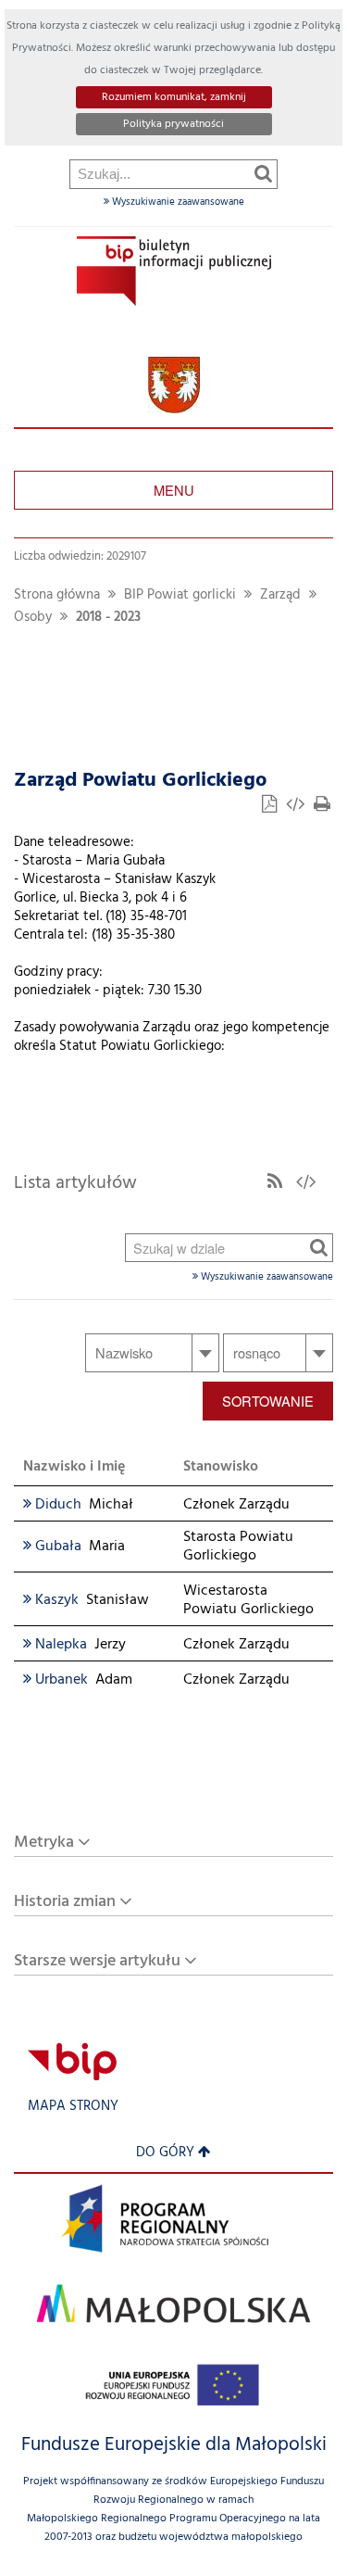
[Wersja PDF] (271, 807)
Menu (174, 490)
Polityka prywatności (173, 124)
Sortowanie (268, 1401)
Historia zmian (65, 1902)
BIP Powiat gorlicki (180, 595)
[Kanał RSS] (275, 1183)
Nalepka (55, 1645)
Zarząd (280, 595)
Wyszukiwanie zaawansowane (177, 202)
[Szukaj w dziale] (319, 1247)
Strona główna (57, 595)
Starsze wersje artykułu (97, 1961)
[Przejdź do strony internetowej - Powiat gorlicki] (174, 385)
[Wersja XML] (297, 807)
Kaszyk (51, 1600)
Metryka (44, 1843)
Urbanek (56, 1680)
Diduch (52, 1505)
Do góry (165, 2153)
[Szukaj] (263, 173)
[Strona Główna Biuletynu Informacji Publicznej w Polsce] (72, 2061)
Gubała (52, 1547)
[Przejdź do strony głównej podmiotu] (174, 271)
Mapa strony (73, 2107)
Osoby (33, 618)
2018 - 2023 (108, 618)
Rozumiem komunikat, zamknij (174, 97)
